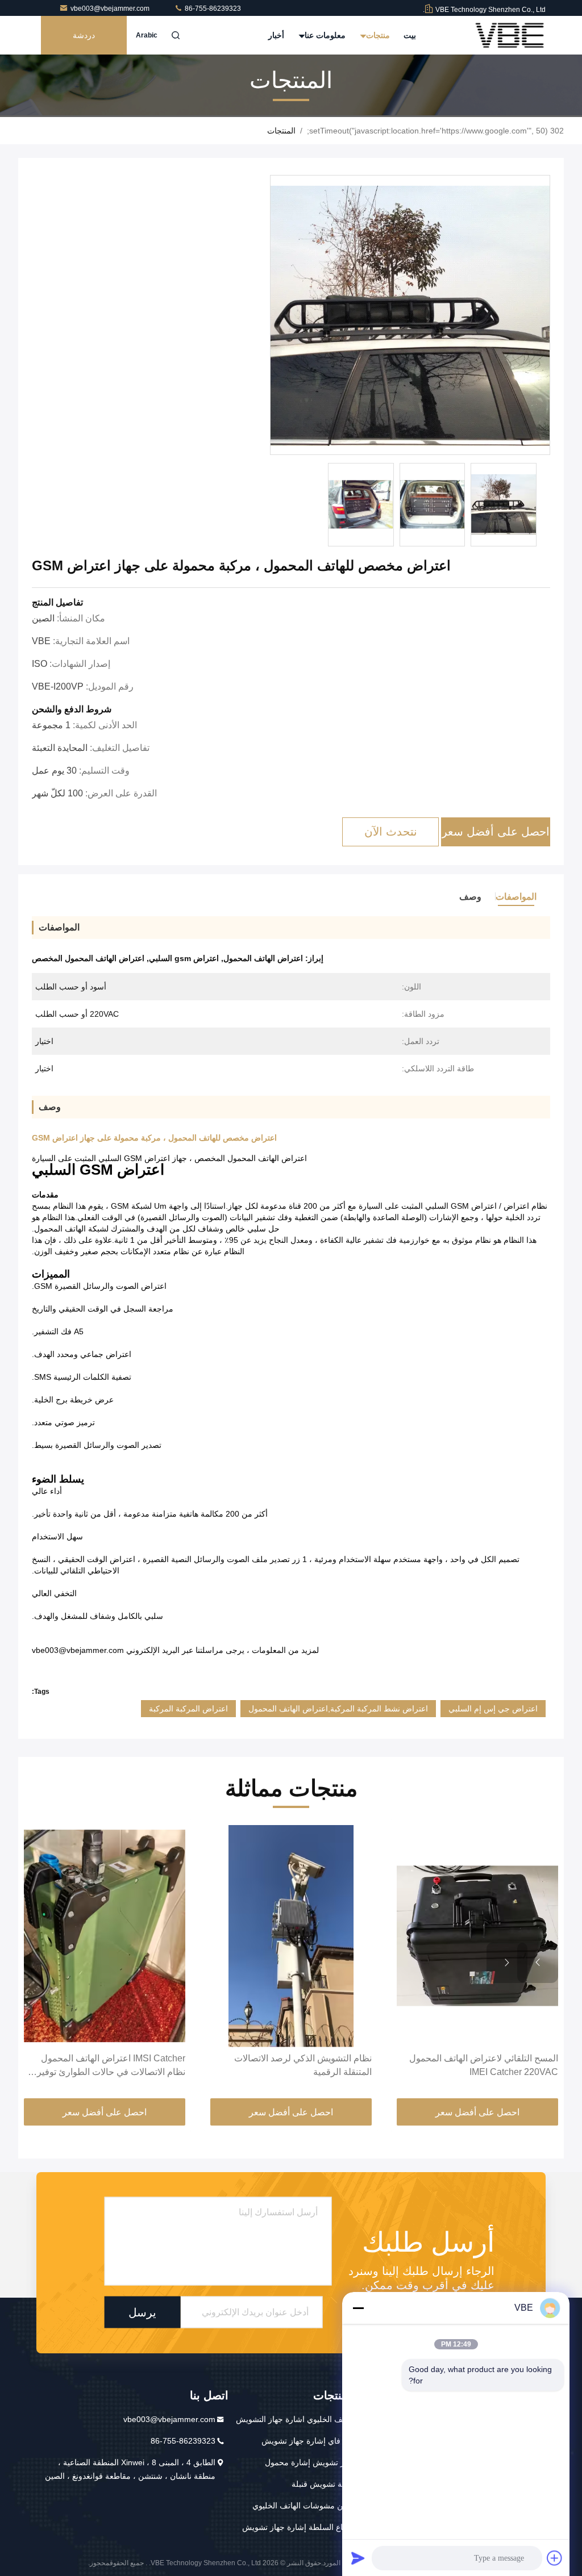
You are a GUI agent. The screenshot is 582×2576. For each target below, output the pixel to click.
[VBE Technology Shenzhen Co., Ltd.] (510, 35)
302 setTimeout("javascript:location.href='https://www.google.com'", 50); (435, 131)
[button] (538, 1963)
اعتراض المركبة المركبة (188, 1709)
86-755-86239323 (212, 9)
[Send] (358, 2558)
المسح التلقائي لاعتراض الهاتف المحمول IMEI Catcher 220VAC (484, 2065)
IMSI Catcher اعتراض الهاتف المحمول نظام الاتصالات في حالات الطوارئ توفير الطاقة (111, 2066)
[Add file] (555, 2558)
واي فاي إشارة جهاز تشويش (308, 2441)
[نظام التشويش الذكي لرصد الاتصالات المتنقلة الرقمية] (291, 1936)
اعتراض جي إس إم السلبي (493, 1709)
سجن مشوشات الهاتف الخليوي (304, 2506)
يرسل (142, 2312)
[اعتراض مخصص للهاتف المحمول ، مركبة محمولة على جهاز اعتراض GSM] (410, 316)
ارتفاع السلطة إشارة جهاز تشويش (299, 2527)
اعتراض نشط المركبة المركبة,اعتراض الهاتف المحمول (338, 1709)
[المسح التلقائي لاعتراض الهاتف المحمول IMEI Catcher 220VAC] (477, 1936)
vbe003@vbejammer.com (111, 9)
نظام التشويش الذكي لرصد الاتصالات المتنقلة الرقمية (303, 2065)
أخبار (276, 35)
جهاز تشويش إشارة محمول (310, 2462)
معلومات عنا (324, 35)
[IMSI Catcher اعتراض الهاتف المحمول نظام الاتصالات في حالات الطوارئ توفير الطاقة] (105, 1936)
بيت (410, 35)
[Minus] (358, 2308)
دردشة (84, 35)
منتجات (377, 35)
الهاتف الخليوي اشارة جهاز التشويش (296, 2419)
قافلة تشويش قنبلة (323, 2484)
